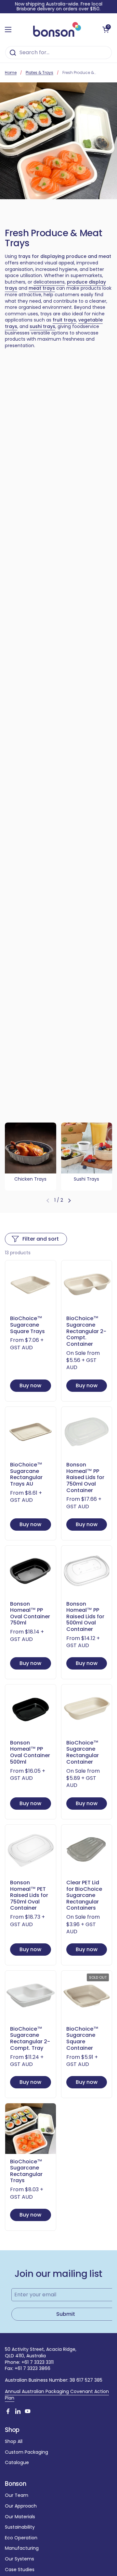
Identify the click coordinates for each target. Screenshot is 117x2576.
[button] (106, 30)
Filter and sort (41, 1239)
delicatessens (49, 282)
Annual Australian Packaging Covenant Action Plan (57, 2395)
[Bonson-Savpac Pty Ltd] (57, 30)
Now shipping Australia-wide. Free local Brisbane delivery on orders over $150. (59, 7)
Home (11, 73)
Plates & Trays (39, 73)
